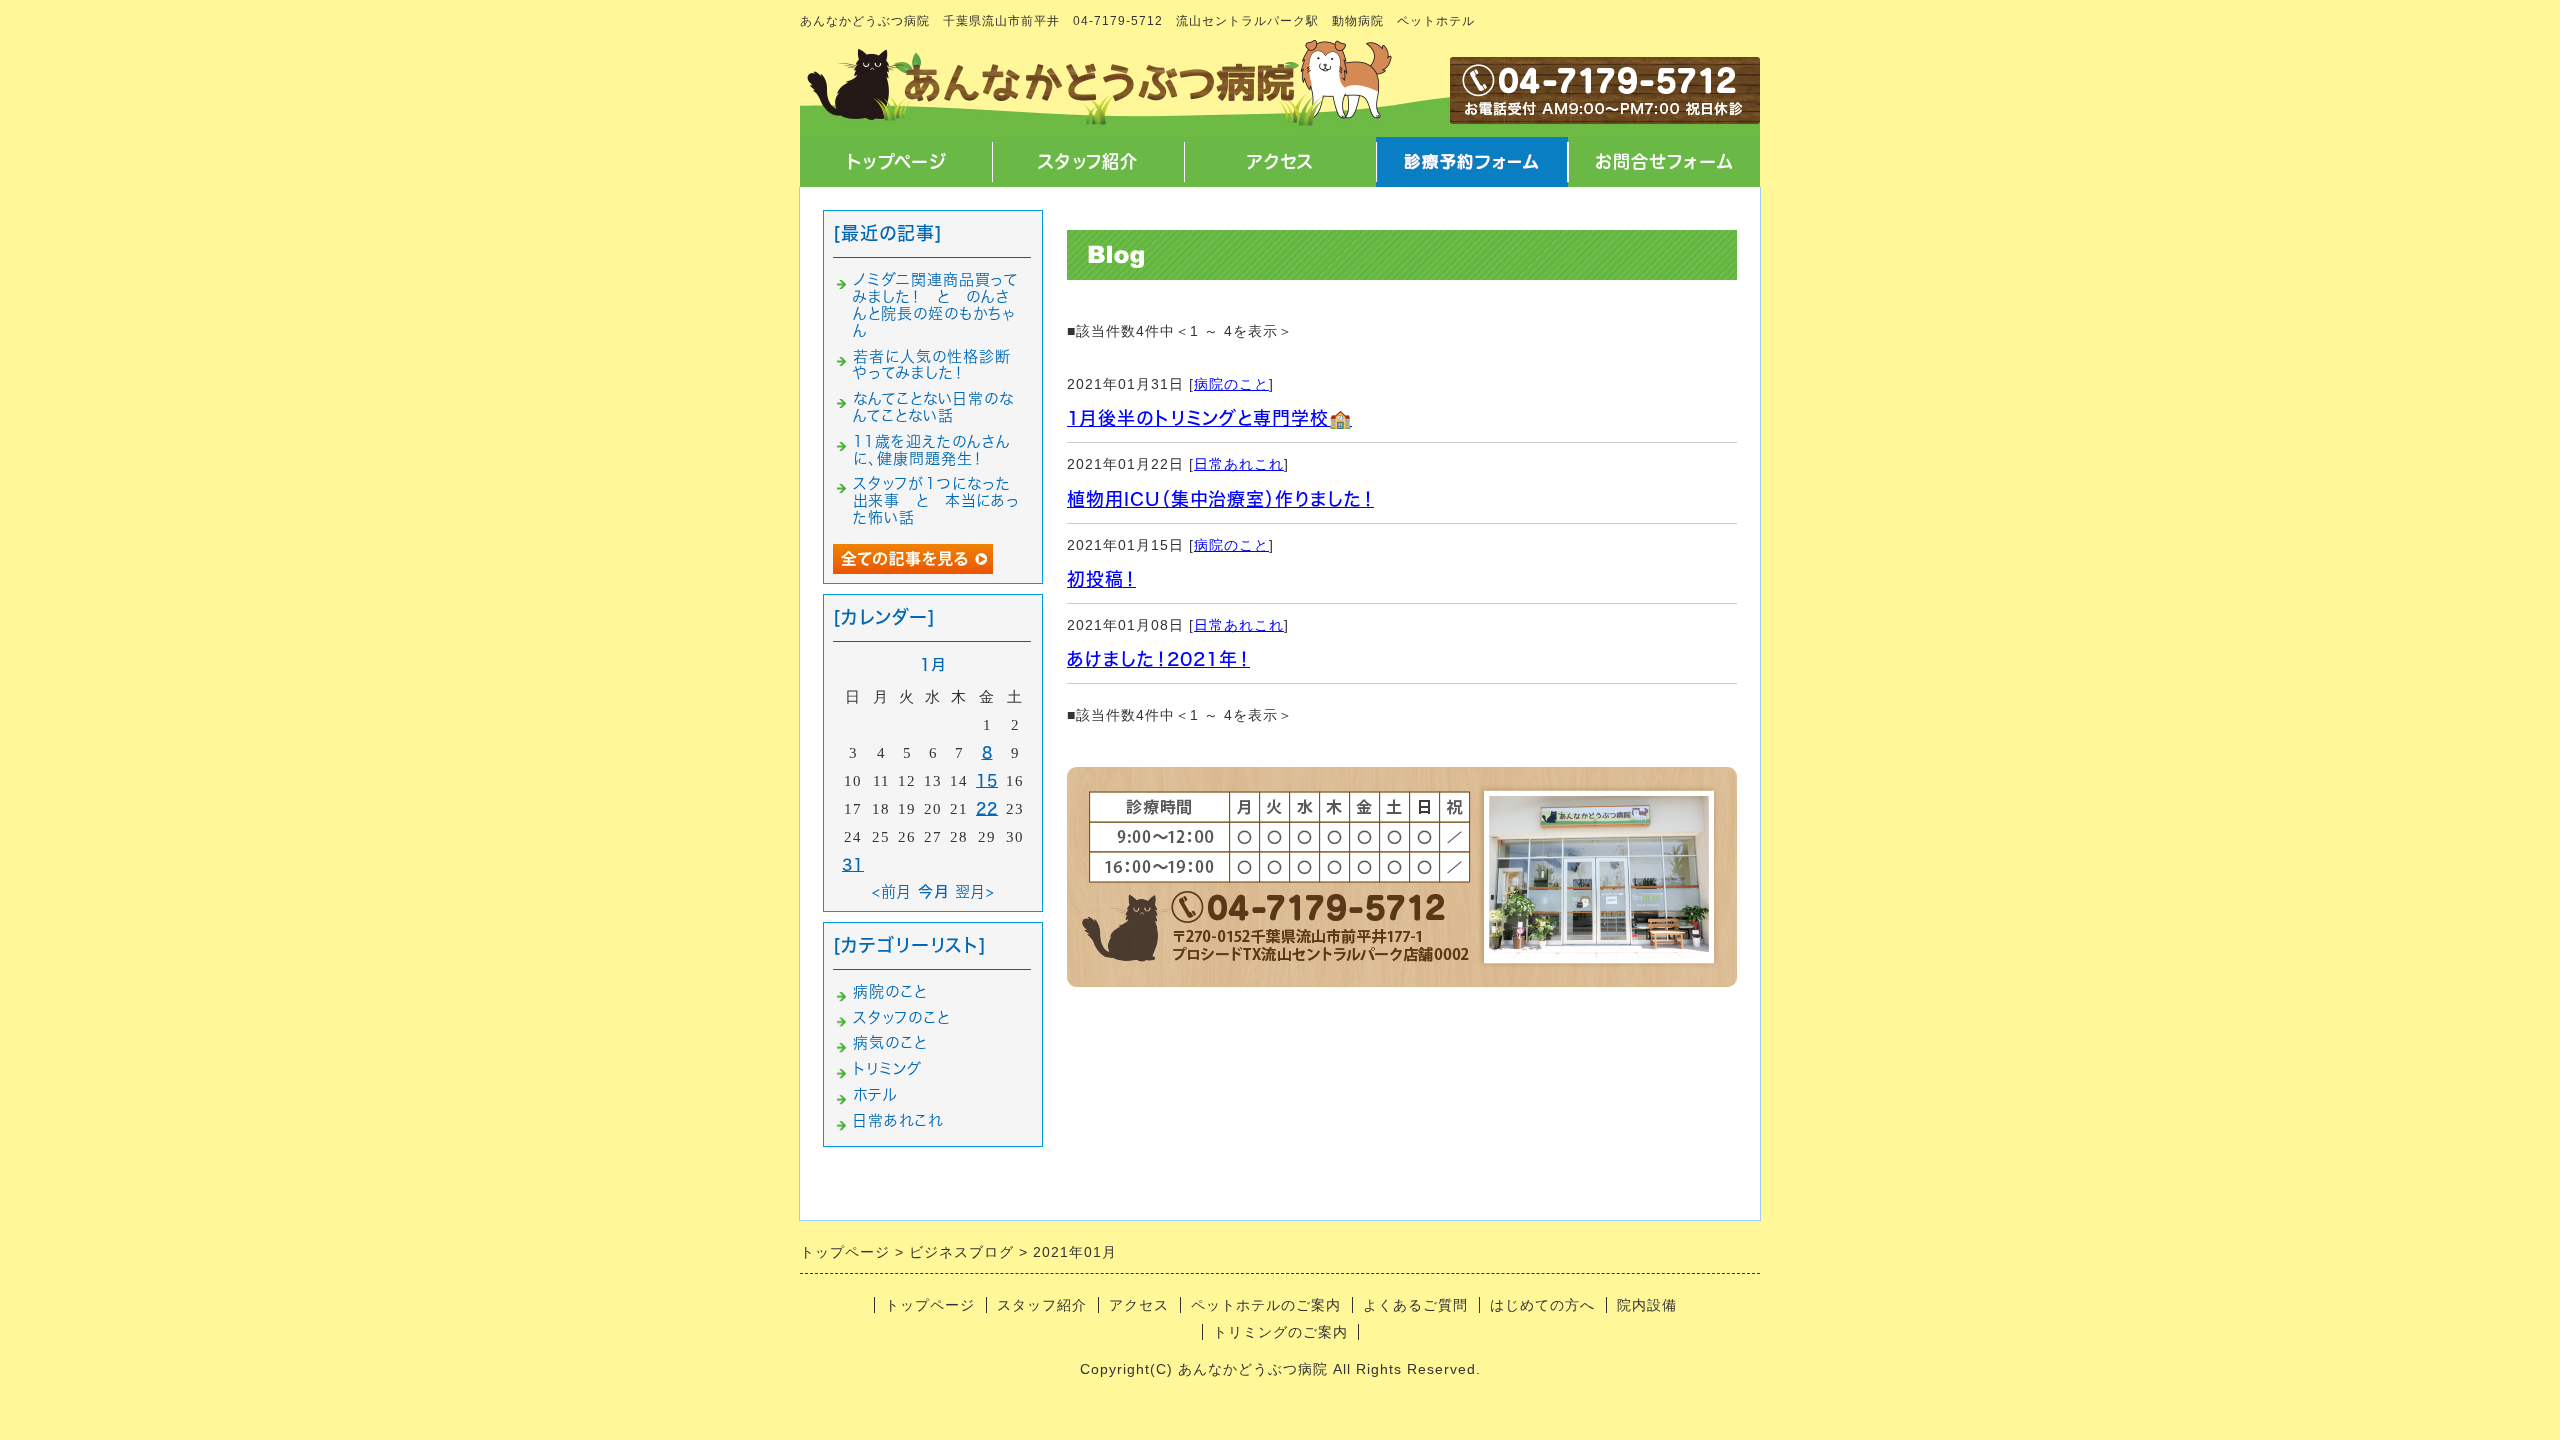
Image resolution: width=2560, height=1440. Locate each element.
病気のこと (890, 1042)
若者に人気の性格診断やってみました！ (932, 365)
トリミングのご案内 (1280, 1332)
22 (987, 808)
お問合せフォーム (1664, 161)
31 (853, 864)
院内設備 (1647, 1305)
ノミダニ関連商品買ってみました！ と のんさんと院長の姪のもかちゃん (935, 304)
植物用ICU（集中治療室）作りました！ (1220, 499)
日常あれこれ (1239, 464)
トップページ (896, 161)
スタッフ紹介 (1088, 161)
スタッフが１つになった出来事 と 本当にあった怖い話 (936, 500)
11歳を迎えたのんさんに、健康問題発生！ (932, 450)
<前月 (892, 891)
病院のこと (1231, 384)
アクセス (1280, 161)
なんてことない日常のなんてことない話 (933, 407)
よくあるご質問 (1415, 1305)
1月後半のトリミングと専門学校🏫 (1209, 418)
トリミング (887, 1068)
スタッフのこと (901, 1017)
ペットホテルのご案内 (1266, 1305)
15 (987, 780)
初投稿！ (1101, 579)
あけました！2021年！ (1158, 659)
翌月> (975, 891)
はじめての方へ (1542, 1305)
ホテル (875, 1094)
